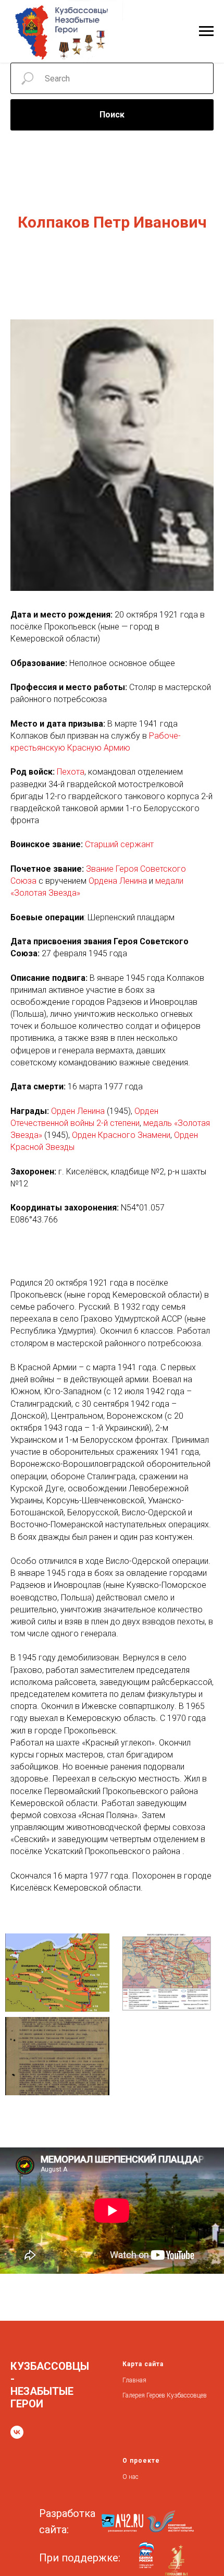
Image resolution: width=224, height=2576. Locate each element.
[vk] (17, 2432)
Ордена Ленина (118, 881)
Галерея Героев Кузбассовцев (165, 2395)
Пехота (71, 772)
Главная (134, 2380)
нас (134, 2477)
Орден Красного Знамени (121, 1135)
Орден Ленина (78, 1111)
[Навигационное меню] (206, 31)
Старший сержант (119, 844)
